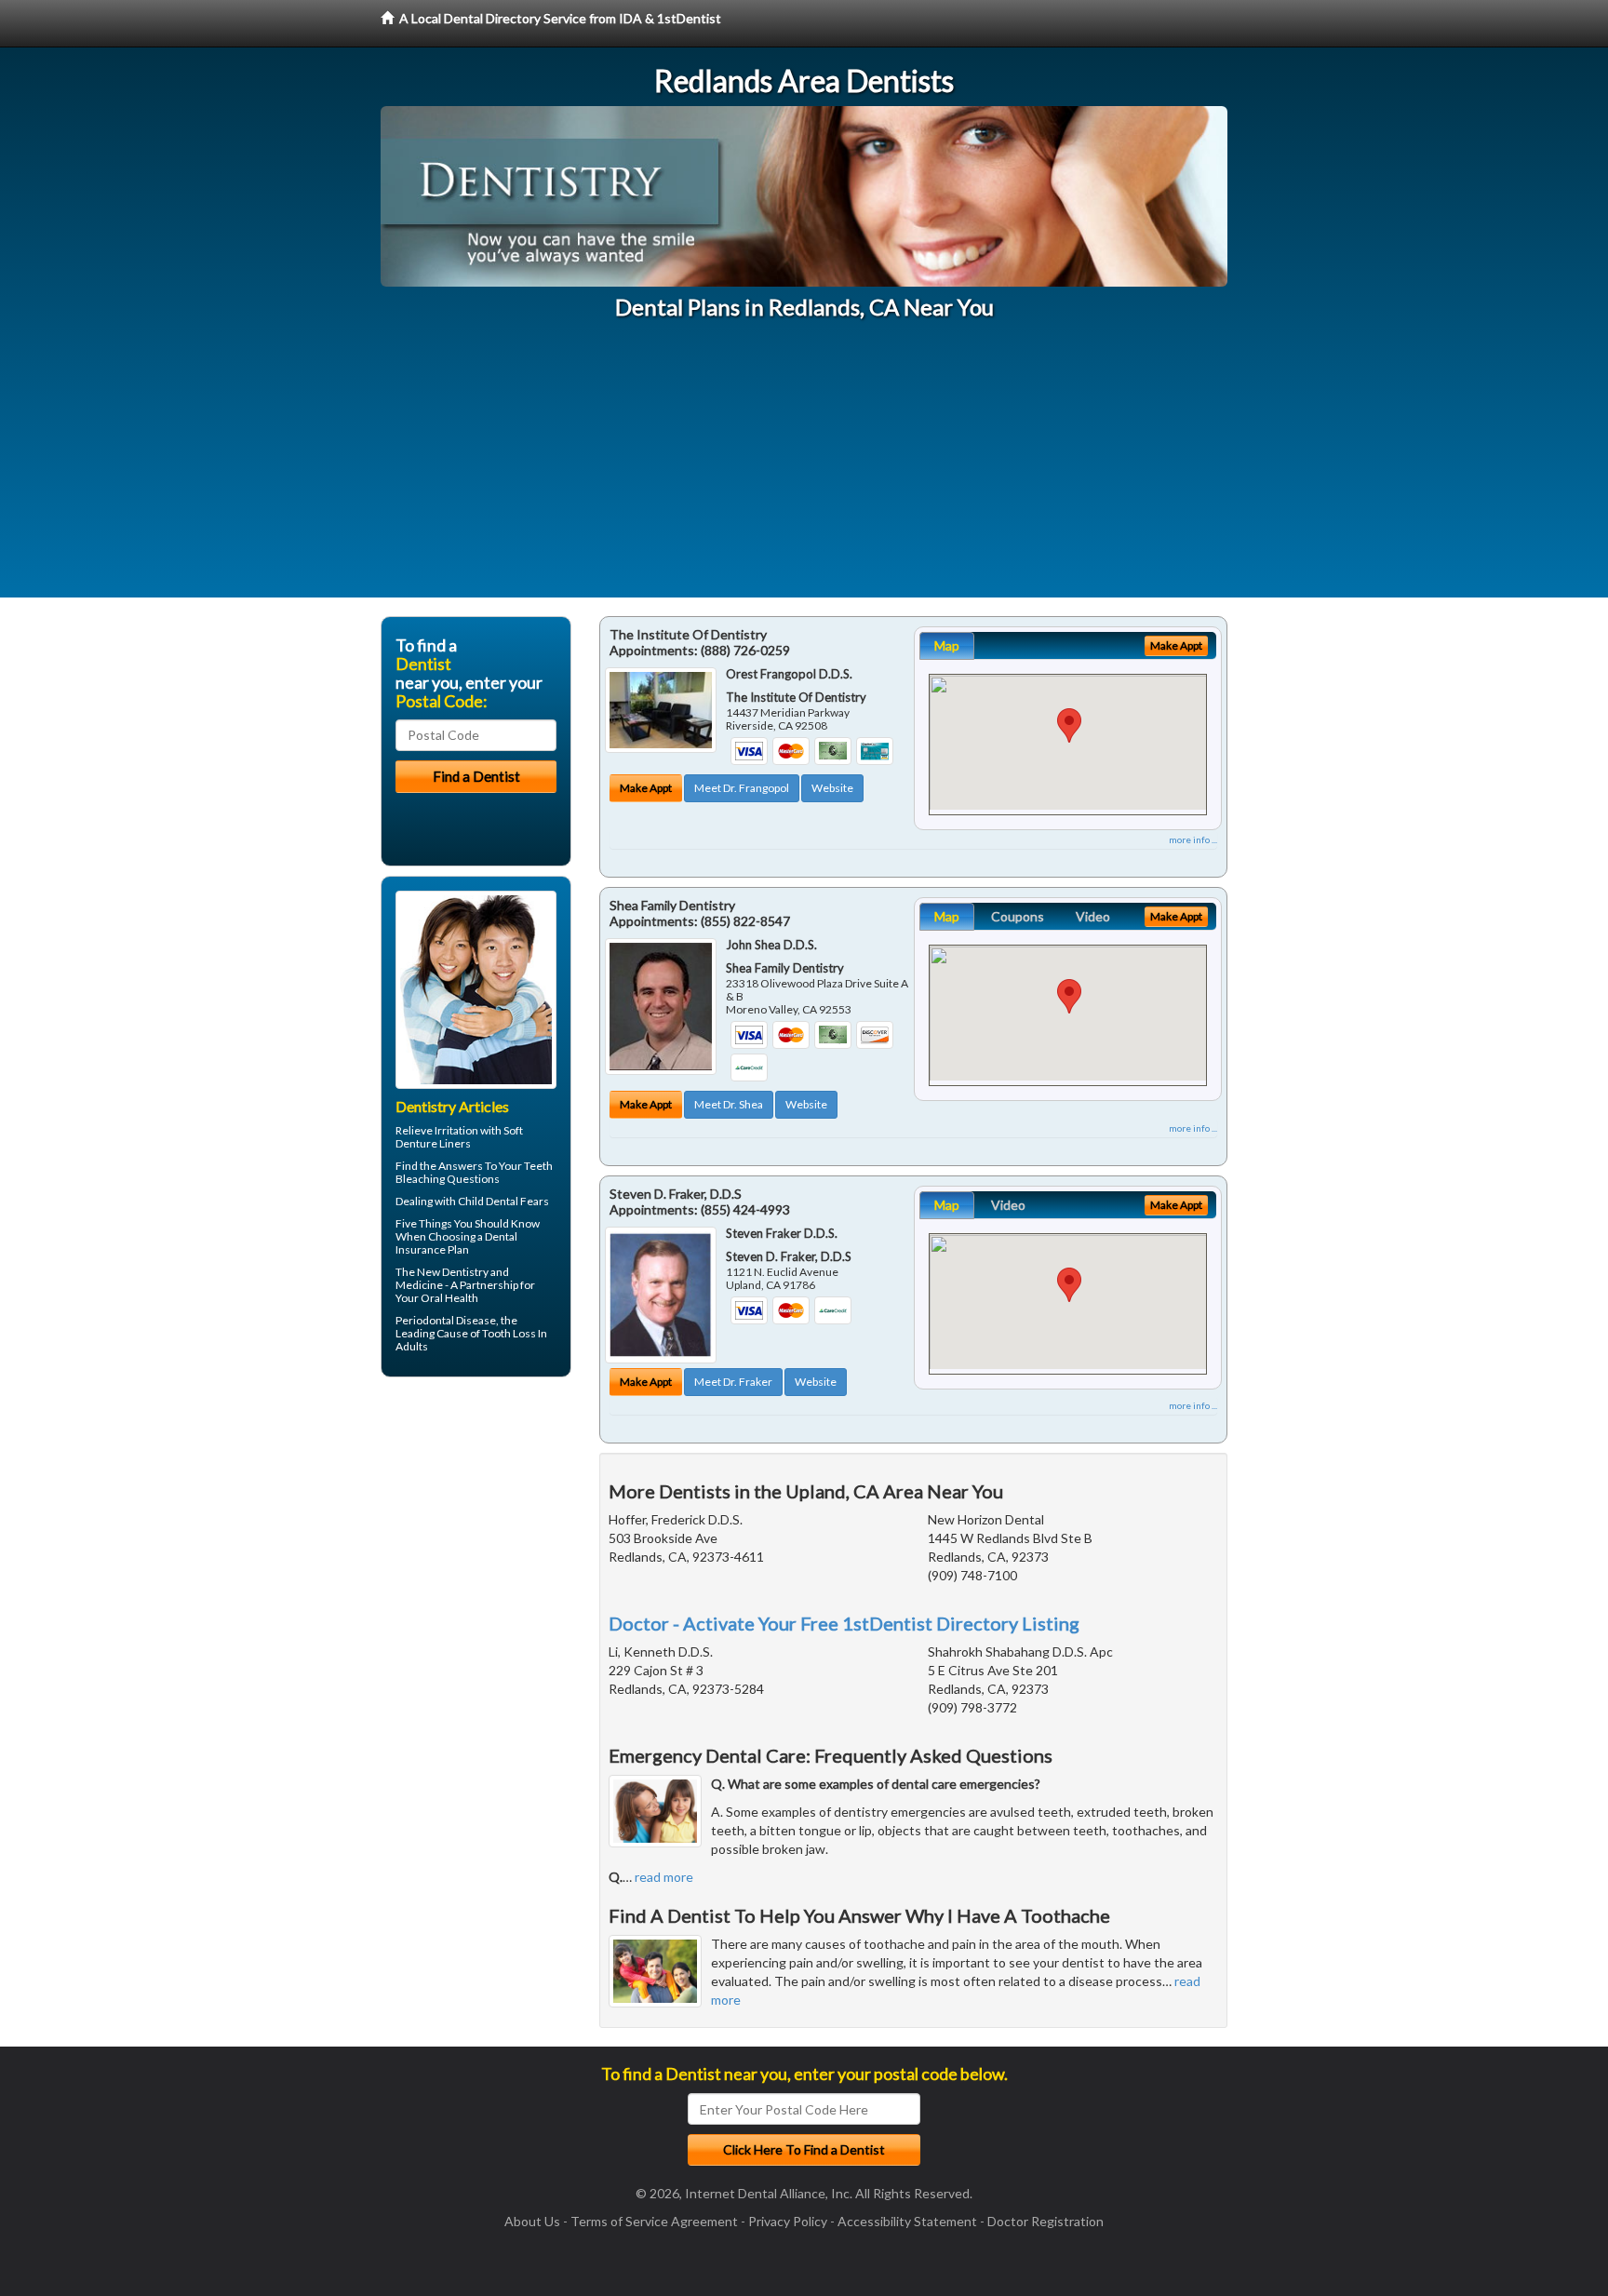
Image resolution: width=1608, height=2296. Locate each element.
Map (947, 645)
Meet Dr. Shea (729, 1104)
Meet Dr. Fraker (733, 1382)
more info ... (1193, 839)
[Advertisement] (804, 467)
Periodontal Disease (446, 1320)
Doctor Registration (1045, 2221)
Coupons (1018, 916)
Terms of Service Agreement (654, 2221)
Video (1093, 916)
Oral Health (449, 1298)
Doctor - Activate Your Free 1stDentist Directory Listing (844, 1623)
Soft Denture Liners (459, 1137)
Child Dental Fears (503, 1201)
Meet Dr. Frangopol (742, 788)
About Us (532, 2221)
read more (664, 1877)
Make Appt (646, 788)
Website (832, 788)
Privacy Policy (788, 2221)
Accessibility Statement (907, 2221)
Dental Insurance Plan (456, 1243)
